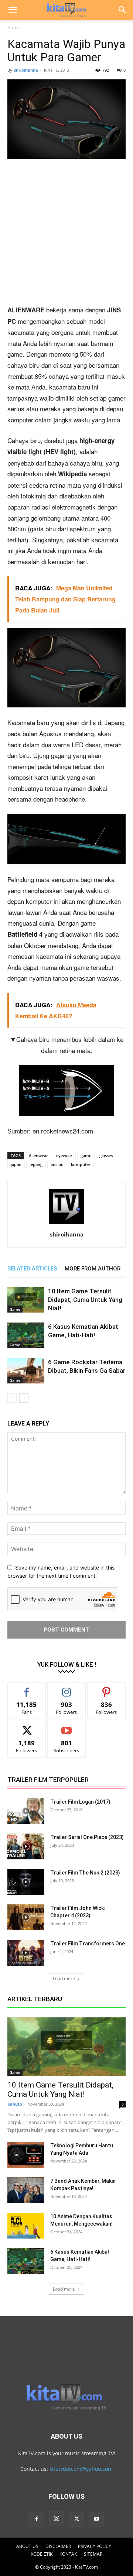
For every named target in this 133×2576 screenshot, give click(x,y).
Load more (64, 1978)
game (86, 1155)
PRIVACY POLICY (95, 2546)
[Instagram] (57, 2519)
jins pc (57, 1164)
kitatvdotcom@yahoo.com (81, 2469)
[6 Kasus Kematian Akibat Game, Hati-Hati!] (26, 1335)
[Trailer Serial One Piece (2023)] (26, 1846)
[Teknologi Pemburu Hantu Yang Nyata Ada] (26, 2155)
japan (16, 1164)
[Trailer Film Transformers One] (26, 1953)
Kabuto (15, 2104)
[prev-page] (12, 1398)
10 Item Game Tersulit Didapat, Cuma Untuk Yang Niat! (85, 1300)
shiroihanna (26, 70)
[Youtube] (96, 2519)
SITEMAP (93, 2554)
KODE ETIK (42, 2554)
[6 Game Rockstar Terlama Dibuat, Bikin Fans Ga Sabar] (26, 1371)
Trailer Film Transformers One (88, 1944)
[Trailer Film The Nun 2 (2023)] (26, 1882)
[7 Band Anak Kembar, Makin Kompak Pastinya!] (26, 2190)
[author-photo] (66, 1224)
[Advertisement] (66, 235)
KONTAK (68, 2554)
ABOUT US (27, 2546)
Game (14, 28)
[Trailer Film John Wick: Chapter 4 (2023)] (26, 1917)
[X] (76, 2519)
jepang (36, 1164)
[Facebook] (37, 2519)
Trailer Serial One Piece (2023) (87, 1837)
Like (27, 1688)
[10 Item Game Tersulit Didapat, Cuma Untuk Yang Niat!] (26, 1300)
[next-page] (24, 1398)
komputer (81, 1164)
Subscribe (66, 1727)
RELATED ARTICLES (32, 1269)
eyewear (64, 1155)
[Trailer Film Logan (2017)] (26, 1811)
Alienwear (38, 1155)
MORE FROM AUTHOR (93, 1269)
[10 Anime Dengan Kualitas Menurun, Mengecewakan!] (26, 2226)
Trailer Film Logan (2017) (80, 1802)
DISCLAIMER (58, 2546)
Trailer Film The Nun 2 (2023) (85, 1873)
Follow (67, 1688)
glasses (106, 1155)
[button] (13, 10)
